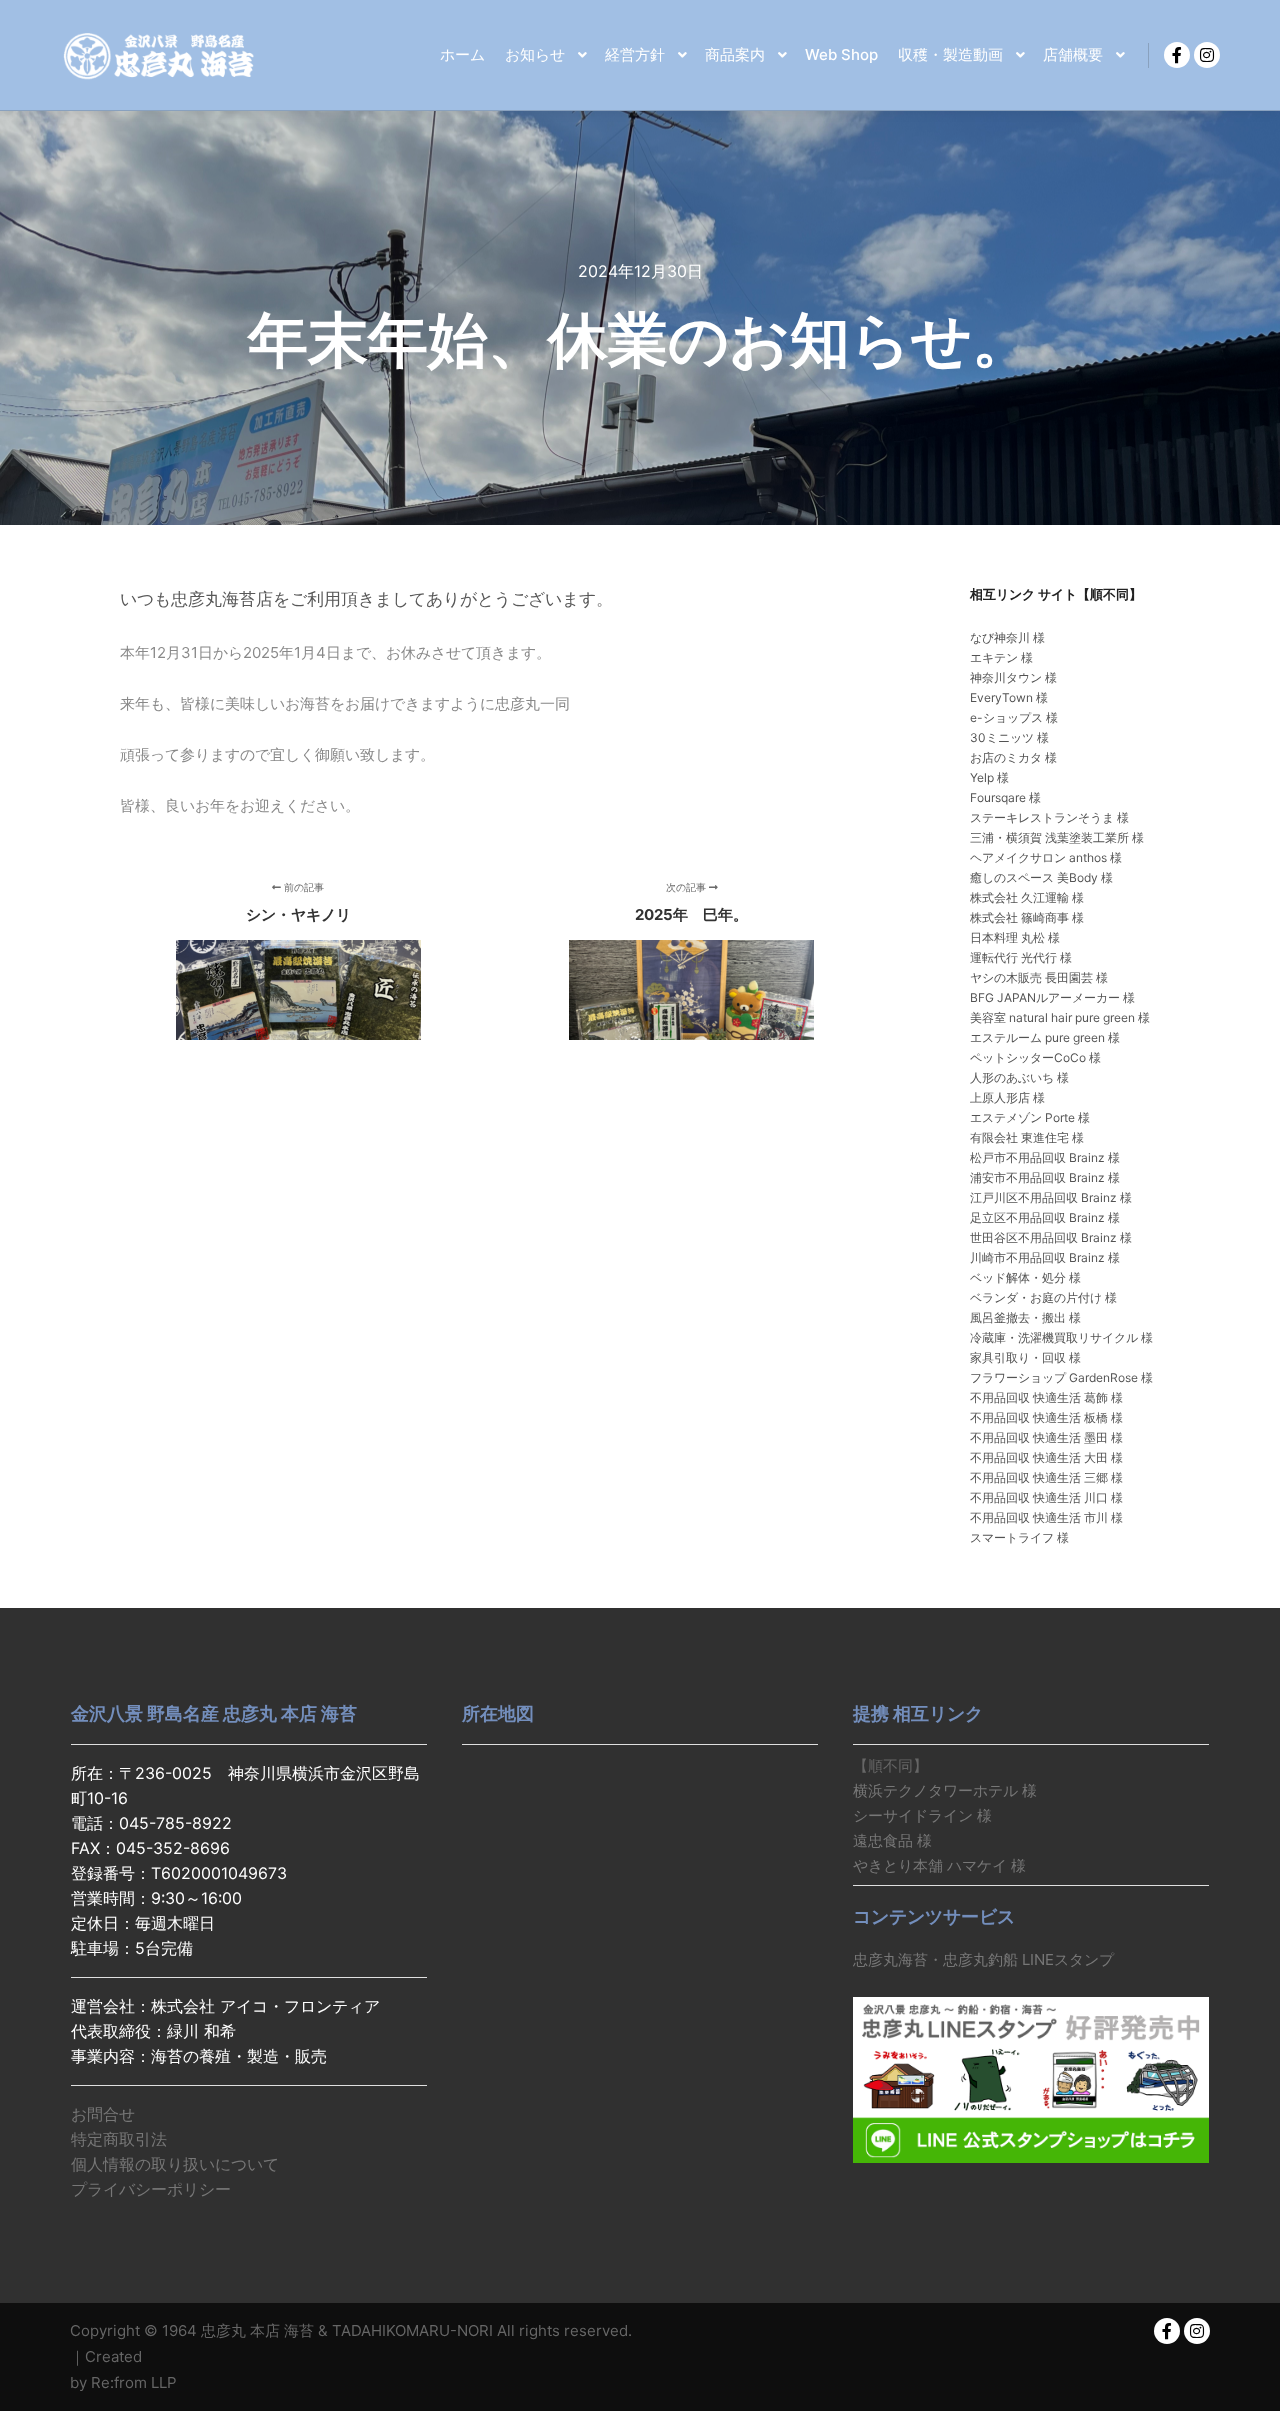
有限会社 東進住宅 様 (1027, 1137)
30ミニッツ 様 (1009, 737)
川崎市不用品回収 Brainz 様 (1045, 1257)
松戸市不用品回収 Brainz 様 (1045, 1157)
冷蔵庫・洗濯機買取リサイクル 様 (1061, 1337)
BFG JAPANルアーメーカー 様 (1052, 997)
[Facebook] (1177, 55)
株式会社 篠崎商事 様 (1027, 917)
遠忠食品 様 (892, 1840)
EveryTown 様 (1009, 697)
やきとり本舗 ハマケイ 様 (939, 1865)
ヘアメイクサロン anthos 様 (1046, 857)
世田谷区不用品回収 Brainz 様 (1051, 1237)
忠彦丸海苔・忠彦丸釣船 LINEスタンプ (983, 1959)
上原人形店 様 (1007, 1097)
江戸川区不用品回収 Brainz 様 (1051, 1197)
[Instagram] (1207, 55)
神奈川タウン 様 (1013, 677)
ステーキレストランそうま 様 (1049, 817)
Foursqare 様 (1005, 797)
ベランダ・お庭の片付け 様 (1043, 1297)
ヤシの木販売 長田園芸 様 (1039, 977)
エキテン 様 (1001, 657)
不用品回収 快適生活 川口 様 (1046, 1497)
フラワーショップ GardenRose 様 (1061, 1377)
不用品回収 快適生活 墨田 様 (1046, 1437)
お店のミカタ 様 (1013, 757)
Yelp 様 (989, 777)
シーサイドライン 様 (922, 1815)
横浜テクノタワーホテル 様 (945, 1790)
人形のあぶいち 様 (1019, 1077)
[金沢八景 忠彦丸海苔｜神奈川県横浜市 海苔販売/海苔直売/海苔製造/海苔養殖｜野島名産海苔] (160, 55)
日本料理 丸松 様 (1015, 937)
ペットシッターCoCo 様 (1035, 1057)
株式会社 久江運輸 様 (1027, 897)
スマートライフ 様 (1019, 1537)
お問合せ (103, 2114)
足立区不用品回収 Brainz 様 (1045, 1217)
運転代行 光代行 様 (1021, 957)
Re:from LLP (134, 2382)
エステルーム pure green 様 (1045, 1037)
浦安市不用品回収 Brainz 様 (1045, 1177)
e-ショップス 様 (1014, 717)
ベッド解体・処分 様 (1025, 1277)
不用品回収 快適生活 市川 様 (1046, 1517)
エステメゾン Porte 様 (1030, 1117)
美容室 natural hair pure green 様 (1060, 1017)
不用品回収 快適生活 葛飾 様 (1046, 1397)
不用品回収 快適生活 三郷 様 (1046, 1477)
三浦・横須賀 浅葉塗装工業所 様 (1057, 837)
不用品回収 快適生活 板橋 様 (1046, 1417)
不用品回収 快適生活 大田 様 (1046, 1457)
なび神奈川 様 (1007, 637)
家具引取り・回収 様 (1025, 1357)
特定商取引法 (119, 2139)
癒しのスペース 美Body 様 (1041, 877)
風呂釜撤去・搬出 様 (1025, 1317)
